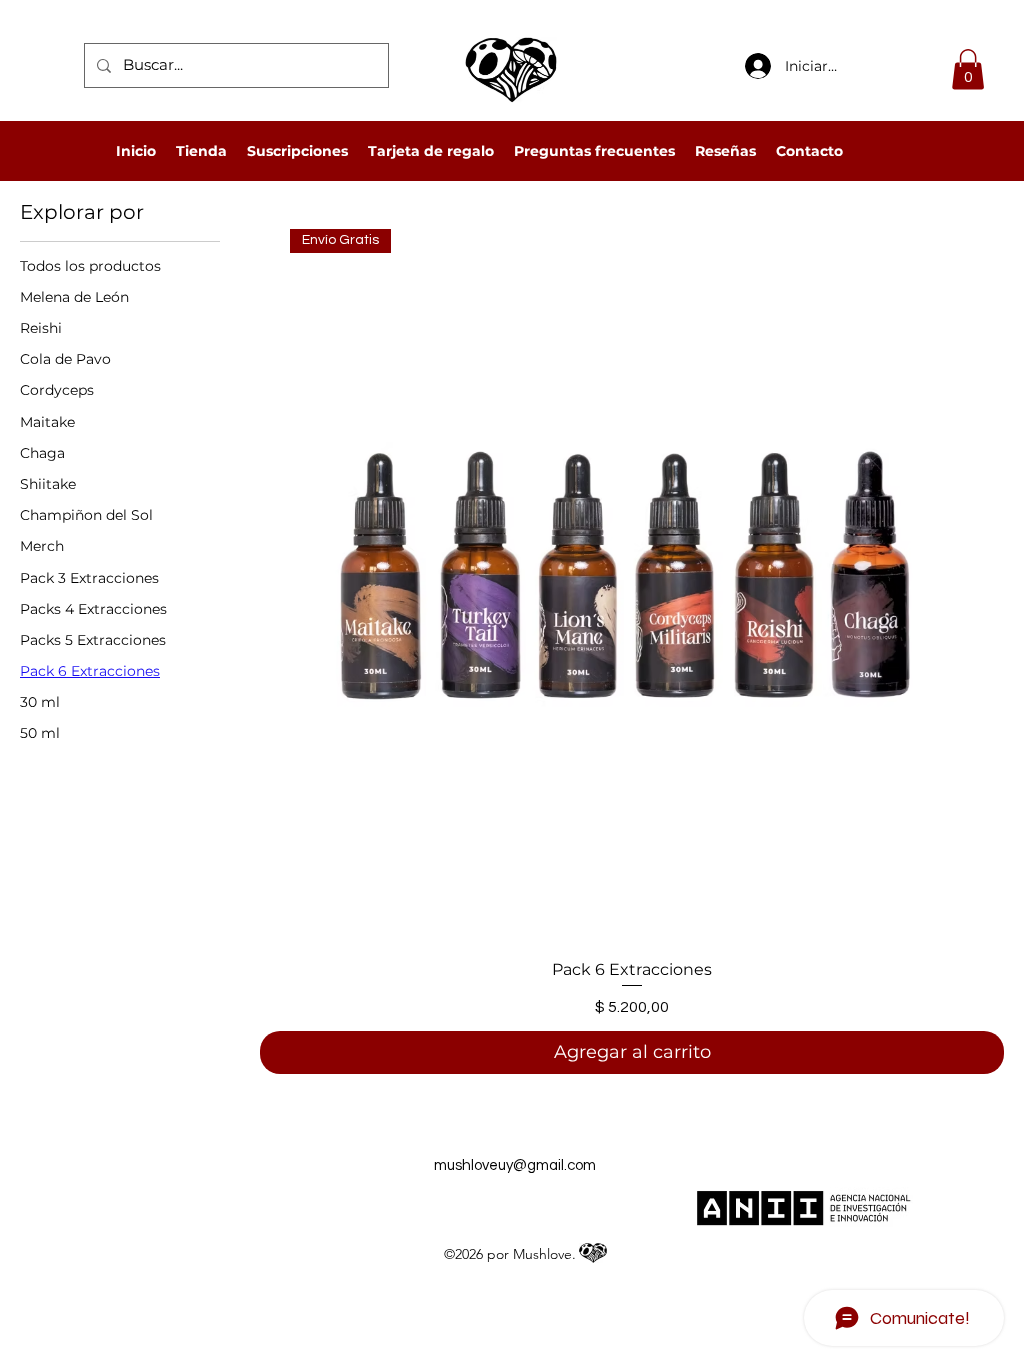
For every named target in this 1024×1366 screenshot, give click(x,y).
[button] (968, 69)
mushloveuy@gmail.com (515, 1165)
